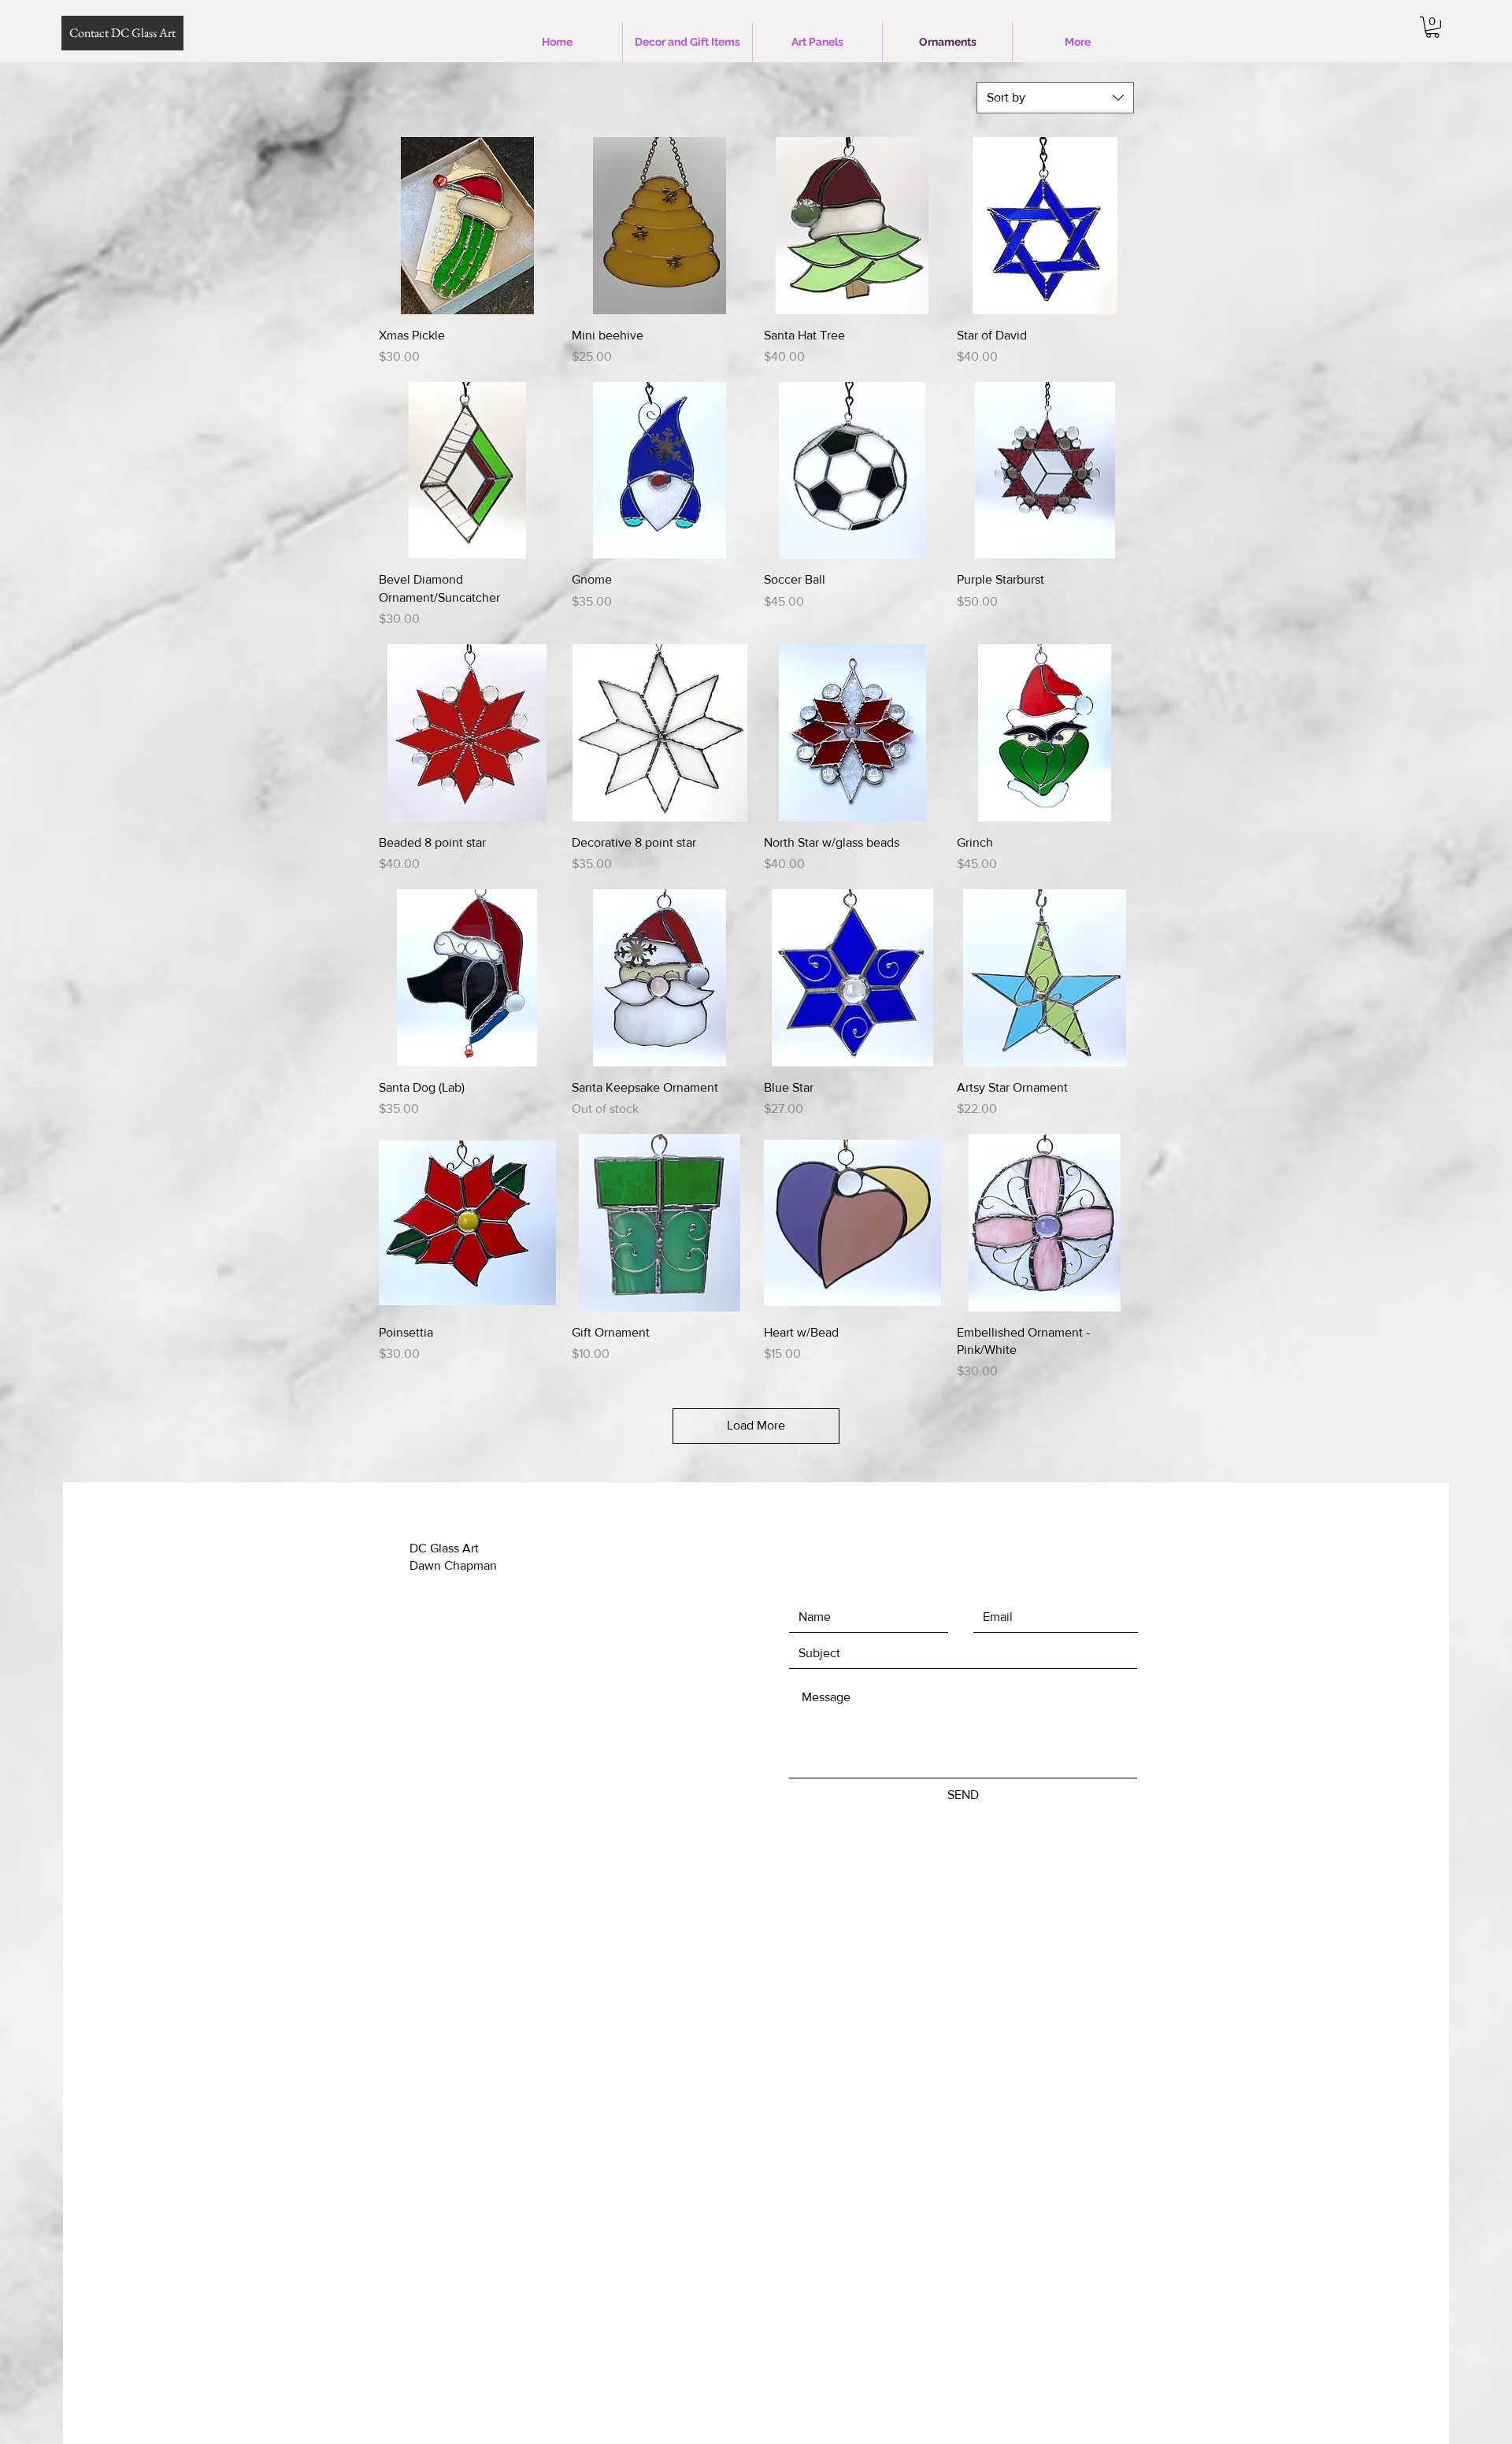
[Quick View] (467, 226)
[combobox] (1055, 98)
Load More (756, 1425)
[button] (1432, 27)
